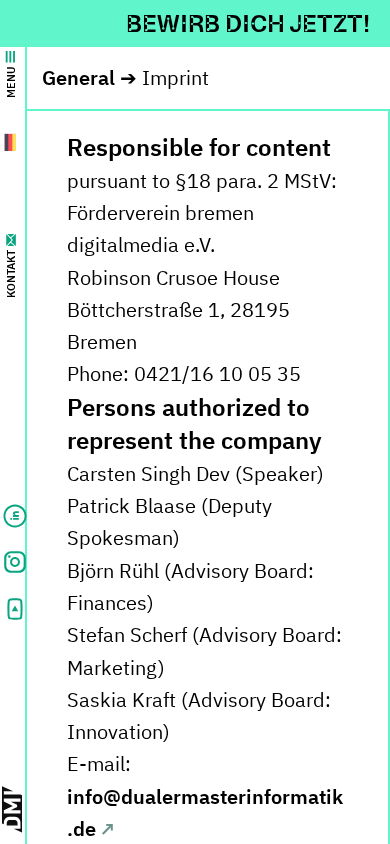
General (78, 77)
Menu (11, 82)
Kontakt (11, 274)
